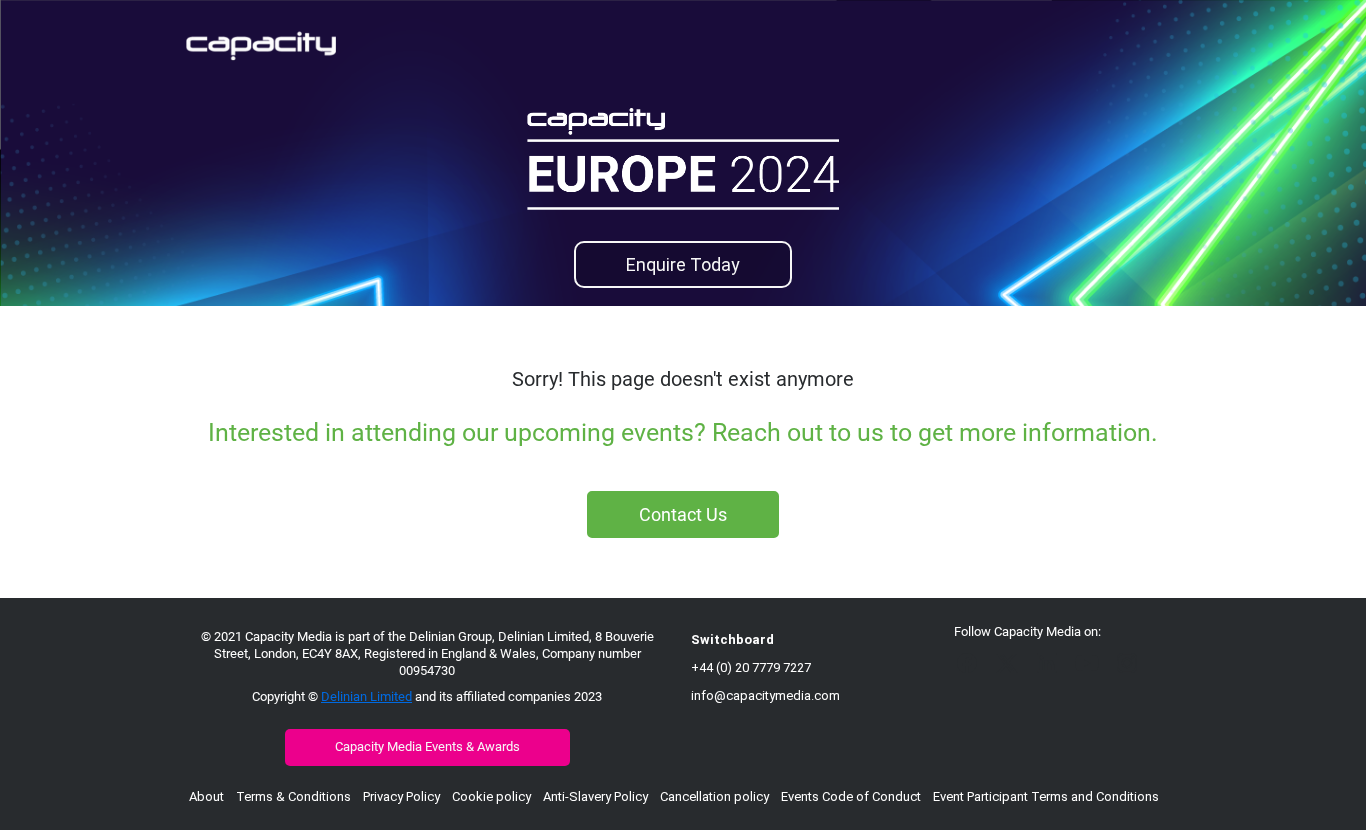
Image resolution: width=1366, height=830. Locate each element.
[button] (972, 669)
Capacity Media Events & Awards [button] (427, 746)
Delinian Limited (366, 696)
